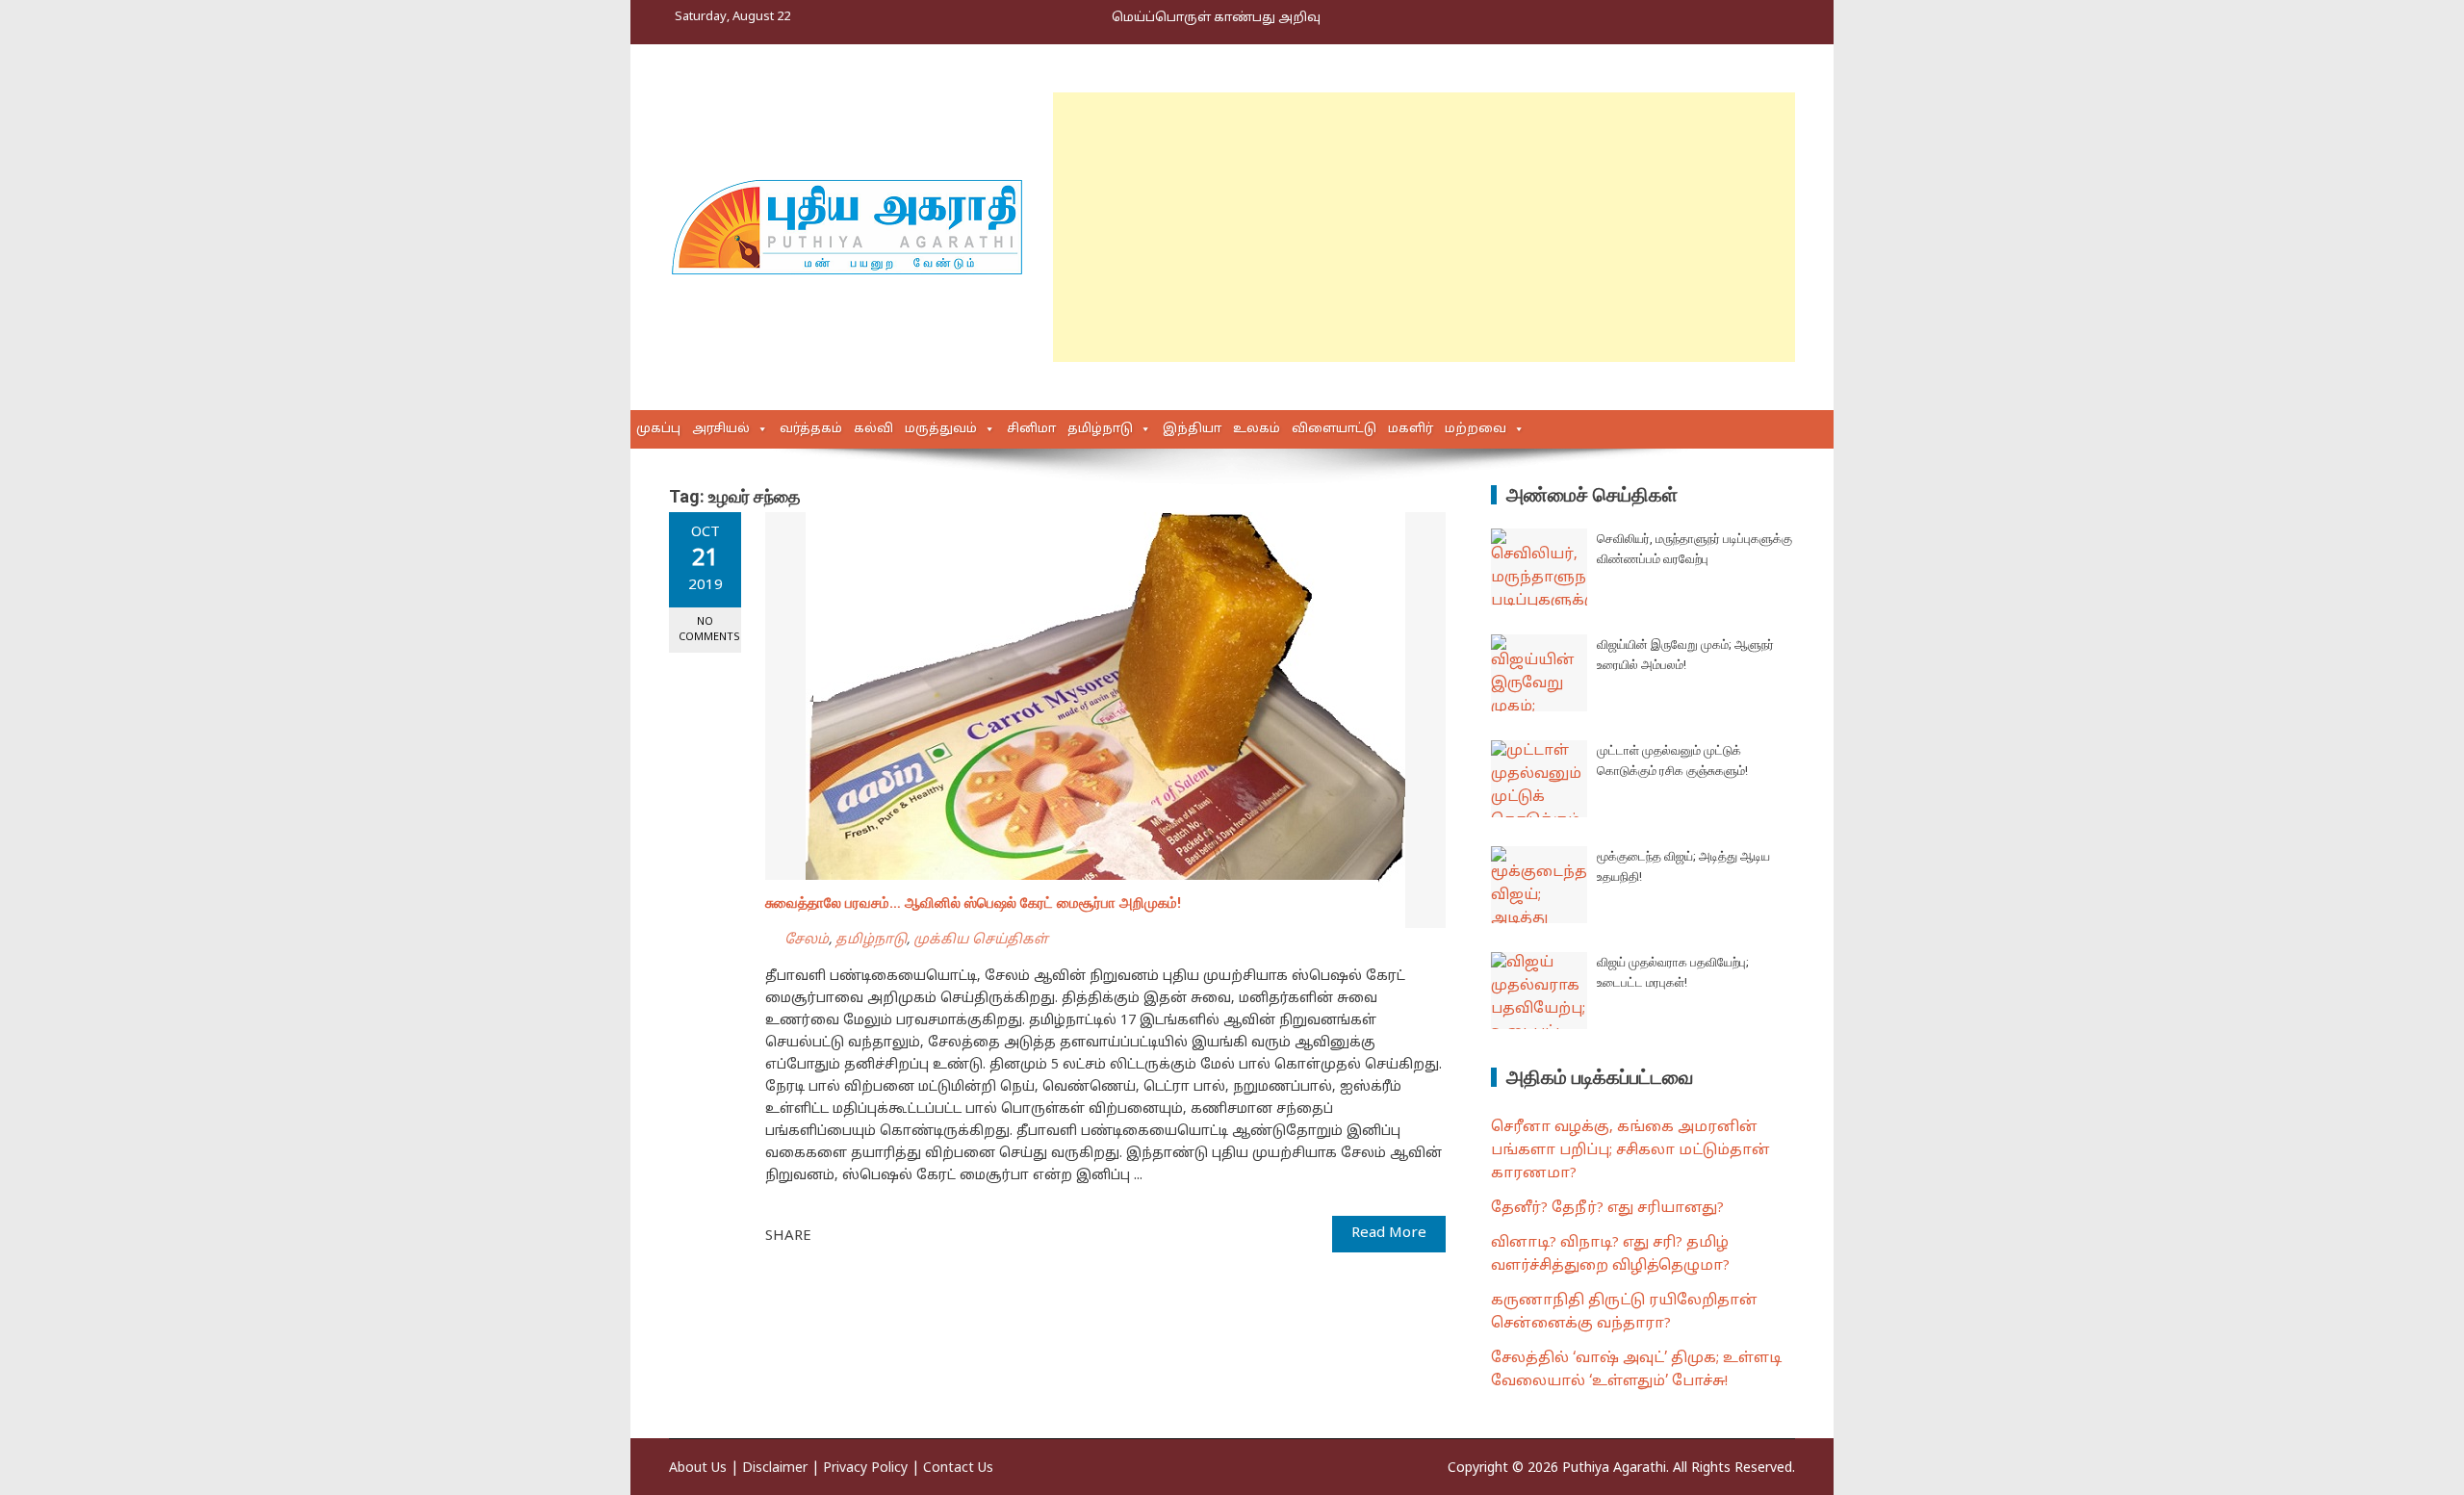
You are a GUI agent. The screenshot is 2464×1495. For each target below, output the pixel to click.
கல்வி (873, 429)
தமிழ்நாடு (1100, 429)
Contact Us (958, 1469)
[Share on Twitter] (853, 1235)
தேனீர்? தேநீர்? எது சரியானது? (1607, 1209)
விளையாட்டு (1334, 429)
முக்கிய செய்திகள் (981, 940)
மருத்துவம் (941, 429)
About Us (698, 1469)
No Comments (709, 629)
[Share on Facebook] (832, 1235)
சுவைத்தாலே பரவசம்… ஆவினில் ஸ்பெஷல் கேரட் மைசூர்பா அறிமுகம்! (973, 903)
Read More (1389, 1234)
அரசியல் (721, 429)
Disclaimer (775, 1469)
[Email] (895, 1235)
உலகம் (1257, 429)
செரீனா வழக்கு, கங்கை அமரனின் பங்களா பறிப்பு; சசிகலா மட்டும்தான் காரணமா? (1630, 1151)
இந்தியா (1192, 429)
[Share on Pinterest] (874, 1235)
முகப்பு (658, 429)
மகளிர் (1411, 429)
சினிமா (1031, 429)
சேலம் (807, 940)
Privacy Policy (865, 1469)
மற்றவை (1476, 429)
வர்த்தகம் (811, 429)
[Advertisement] (1424, 227)
